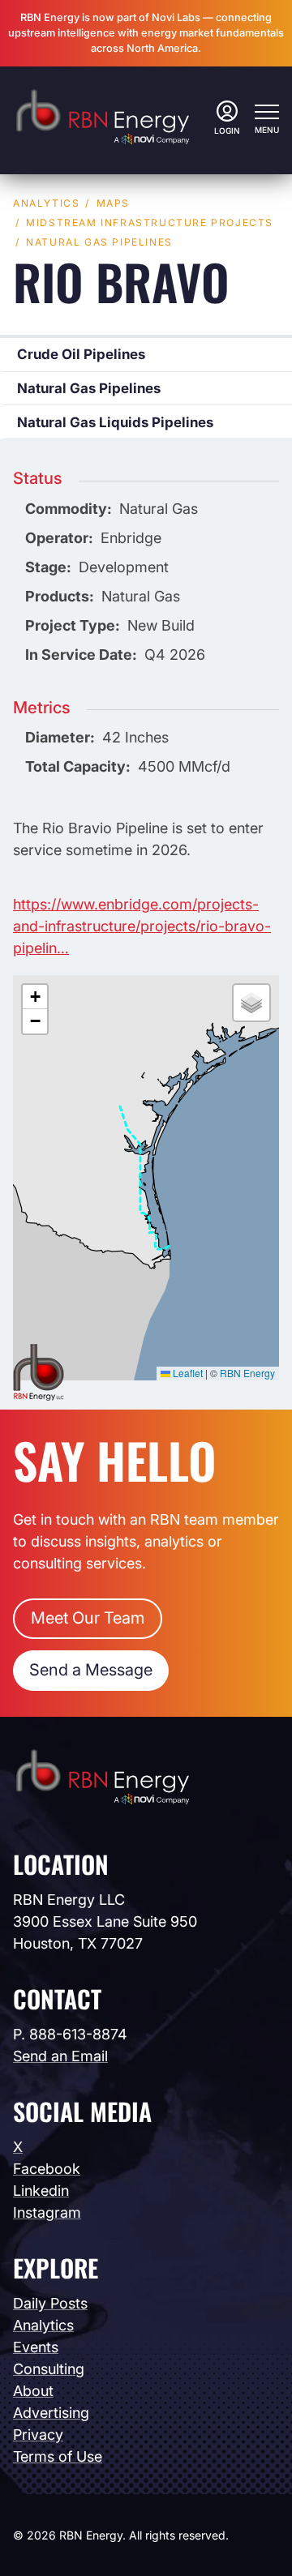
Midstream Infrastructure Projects (150, 223)
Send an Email (60, 2056)
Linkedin (41, 2191)
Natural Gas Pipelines (99, 242)
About (33, 2391)
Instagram (47, 2212)
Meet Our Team (88, 1618)
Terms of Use (58, 2456)
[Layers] (251, 1003)
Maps (113, 203)
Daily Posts (50, 2303)
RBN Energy (247, 1373)
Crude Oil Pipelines (81, 354)
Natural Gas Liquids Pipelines (115, 422)
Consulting (49, 2369)
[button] (35, 997)
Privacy (38, 2435)
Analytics (46, 203)
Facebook (47, 2169)
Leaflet (187, 1373)
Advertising (51, 2413)
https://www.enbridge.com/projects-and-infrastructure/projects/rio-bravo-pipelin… (142, 926)
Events (36, 2347)
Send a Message (91, 1670)
